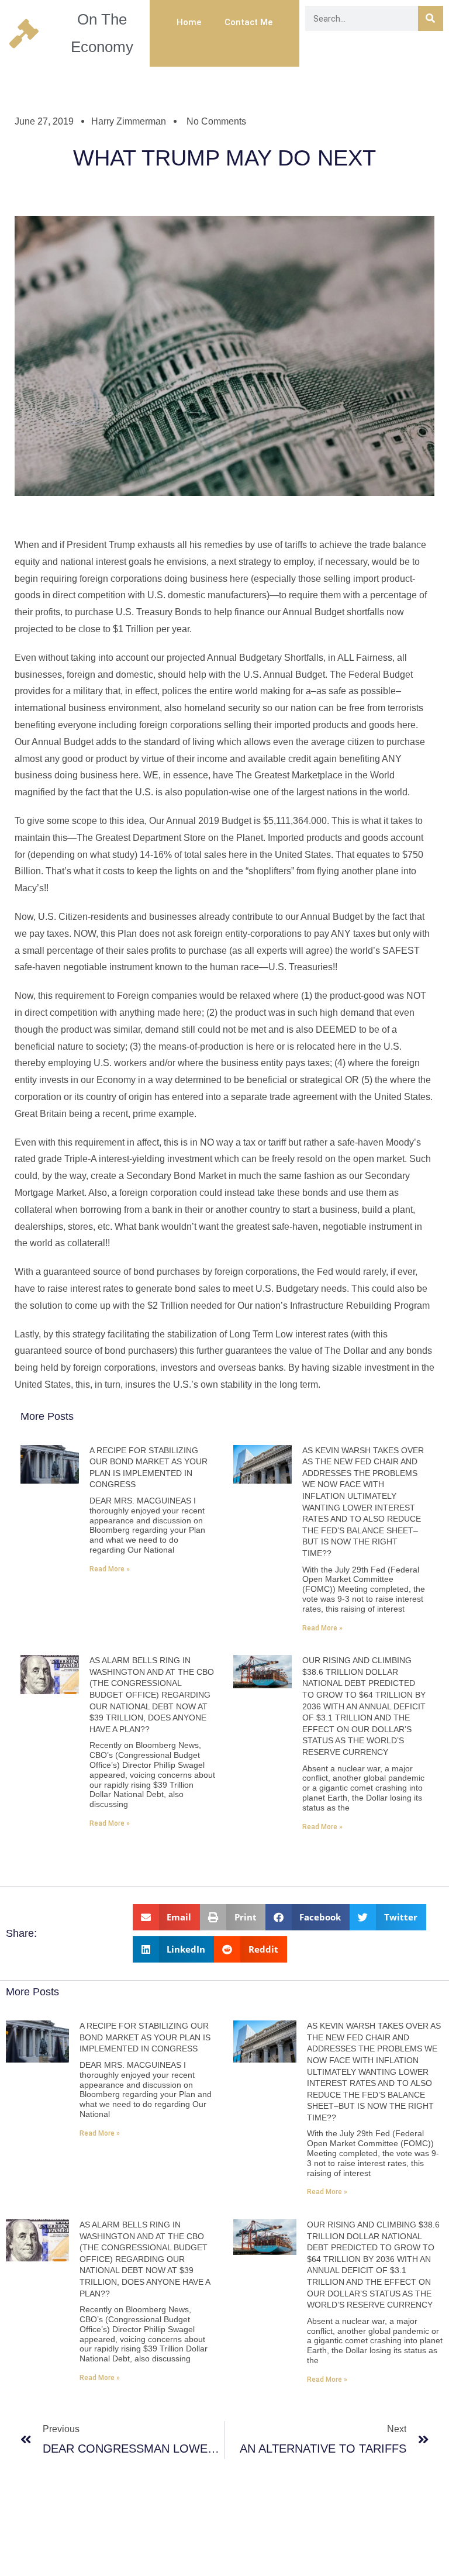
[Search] (431, 18)
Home (189, 22)
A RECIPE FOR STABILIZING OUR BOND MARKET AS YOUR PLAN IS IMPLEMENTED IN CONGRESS (145, 2037)
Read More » (110, 1569)
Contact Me (248, 22)
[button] (167, 1917)
